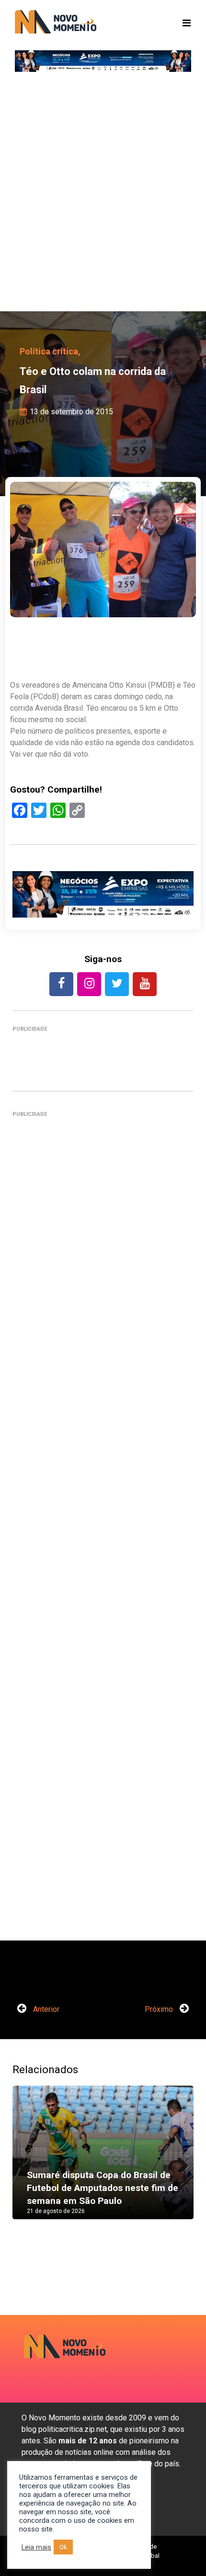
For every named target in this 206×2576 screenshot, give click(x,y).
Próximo (160, 2009)
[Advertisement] (103, 194)
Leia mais (36, 2547)
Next (179, 2162)
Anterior (45, 2009)
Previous (27, 2162)
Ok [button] (63, 2547)
